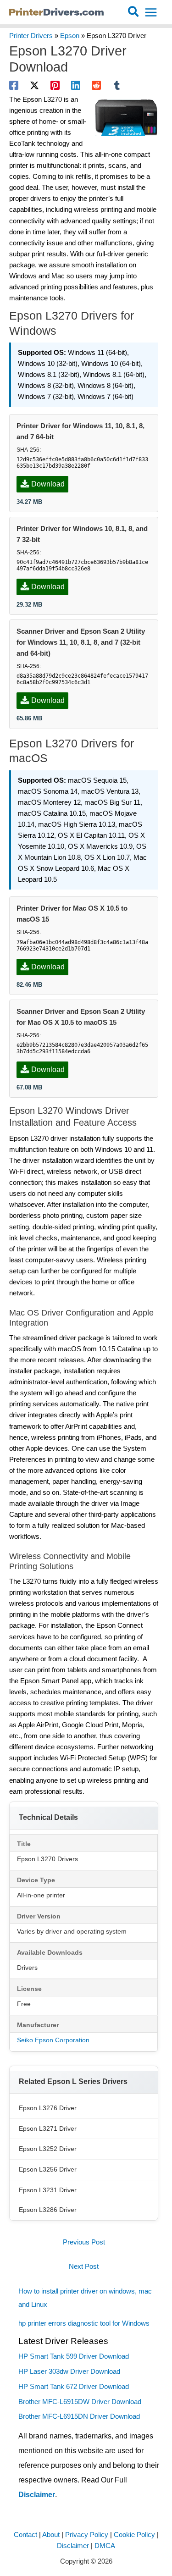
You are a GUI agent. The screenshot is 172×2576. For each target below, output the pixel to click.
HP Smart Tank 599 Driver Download (74, 2356)
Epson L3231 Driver (48, 2190)
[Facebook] (14, 85)
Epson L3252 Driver (48, 2149)
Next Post (84, 2266)
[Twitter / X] (34, 85)
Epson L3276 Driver (48, 2108)
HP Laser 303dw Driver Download (69, 2371)
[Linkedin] (76, 85)
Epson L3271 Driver (48, 2128)
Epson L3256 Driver (48, 2169)
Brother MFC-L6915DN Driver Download (79, 2416)
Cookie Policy (134, 2535)
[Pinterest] (55, 85)
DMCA (105, 2546)
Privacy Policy (87, 2535)
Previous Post (84, 2242)
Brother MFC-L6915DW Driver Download (80, 2402)
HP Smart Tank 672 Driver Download (74, 2387)
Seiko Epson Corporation (53, 2040)
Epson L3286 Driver (48, 2210)
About (51, 2535)
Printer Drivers (31, 36)
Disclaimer (37, 2495)
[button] (134, 12)
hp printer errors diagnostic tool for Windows (84, 2323)
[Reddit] (96, 85)
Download (48, 484)
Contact (25, 2535)
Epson (70, 36)
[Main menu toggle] (151, 12)
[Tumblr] (117, 85)
